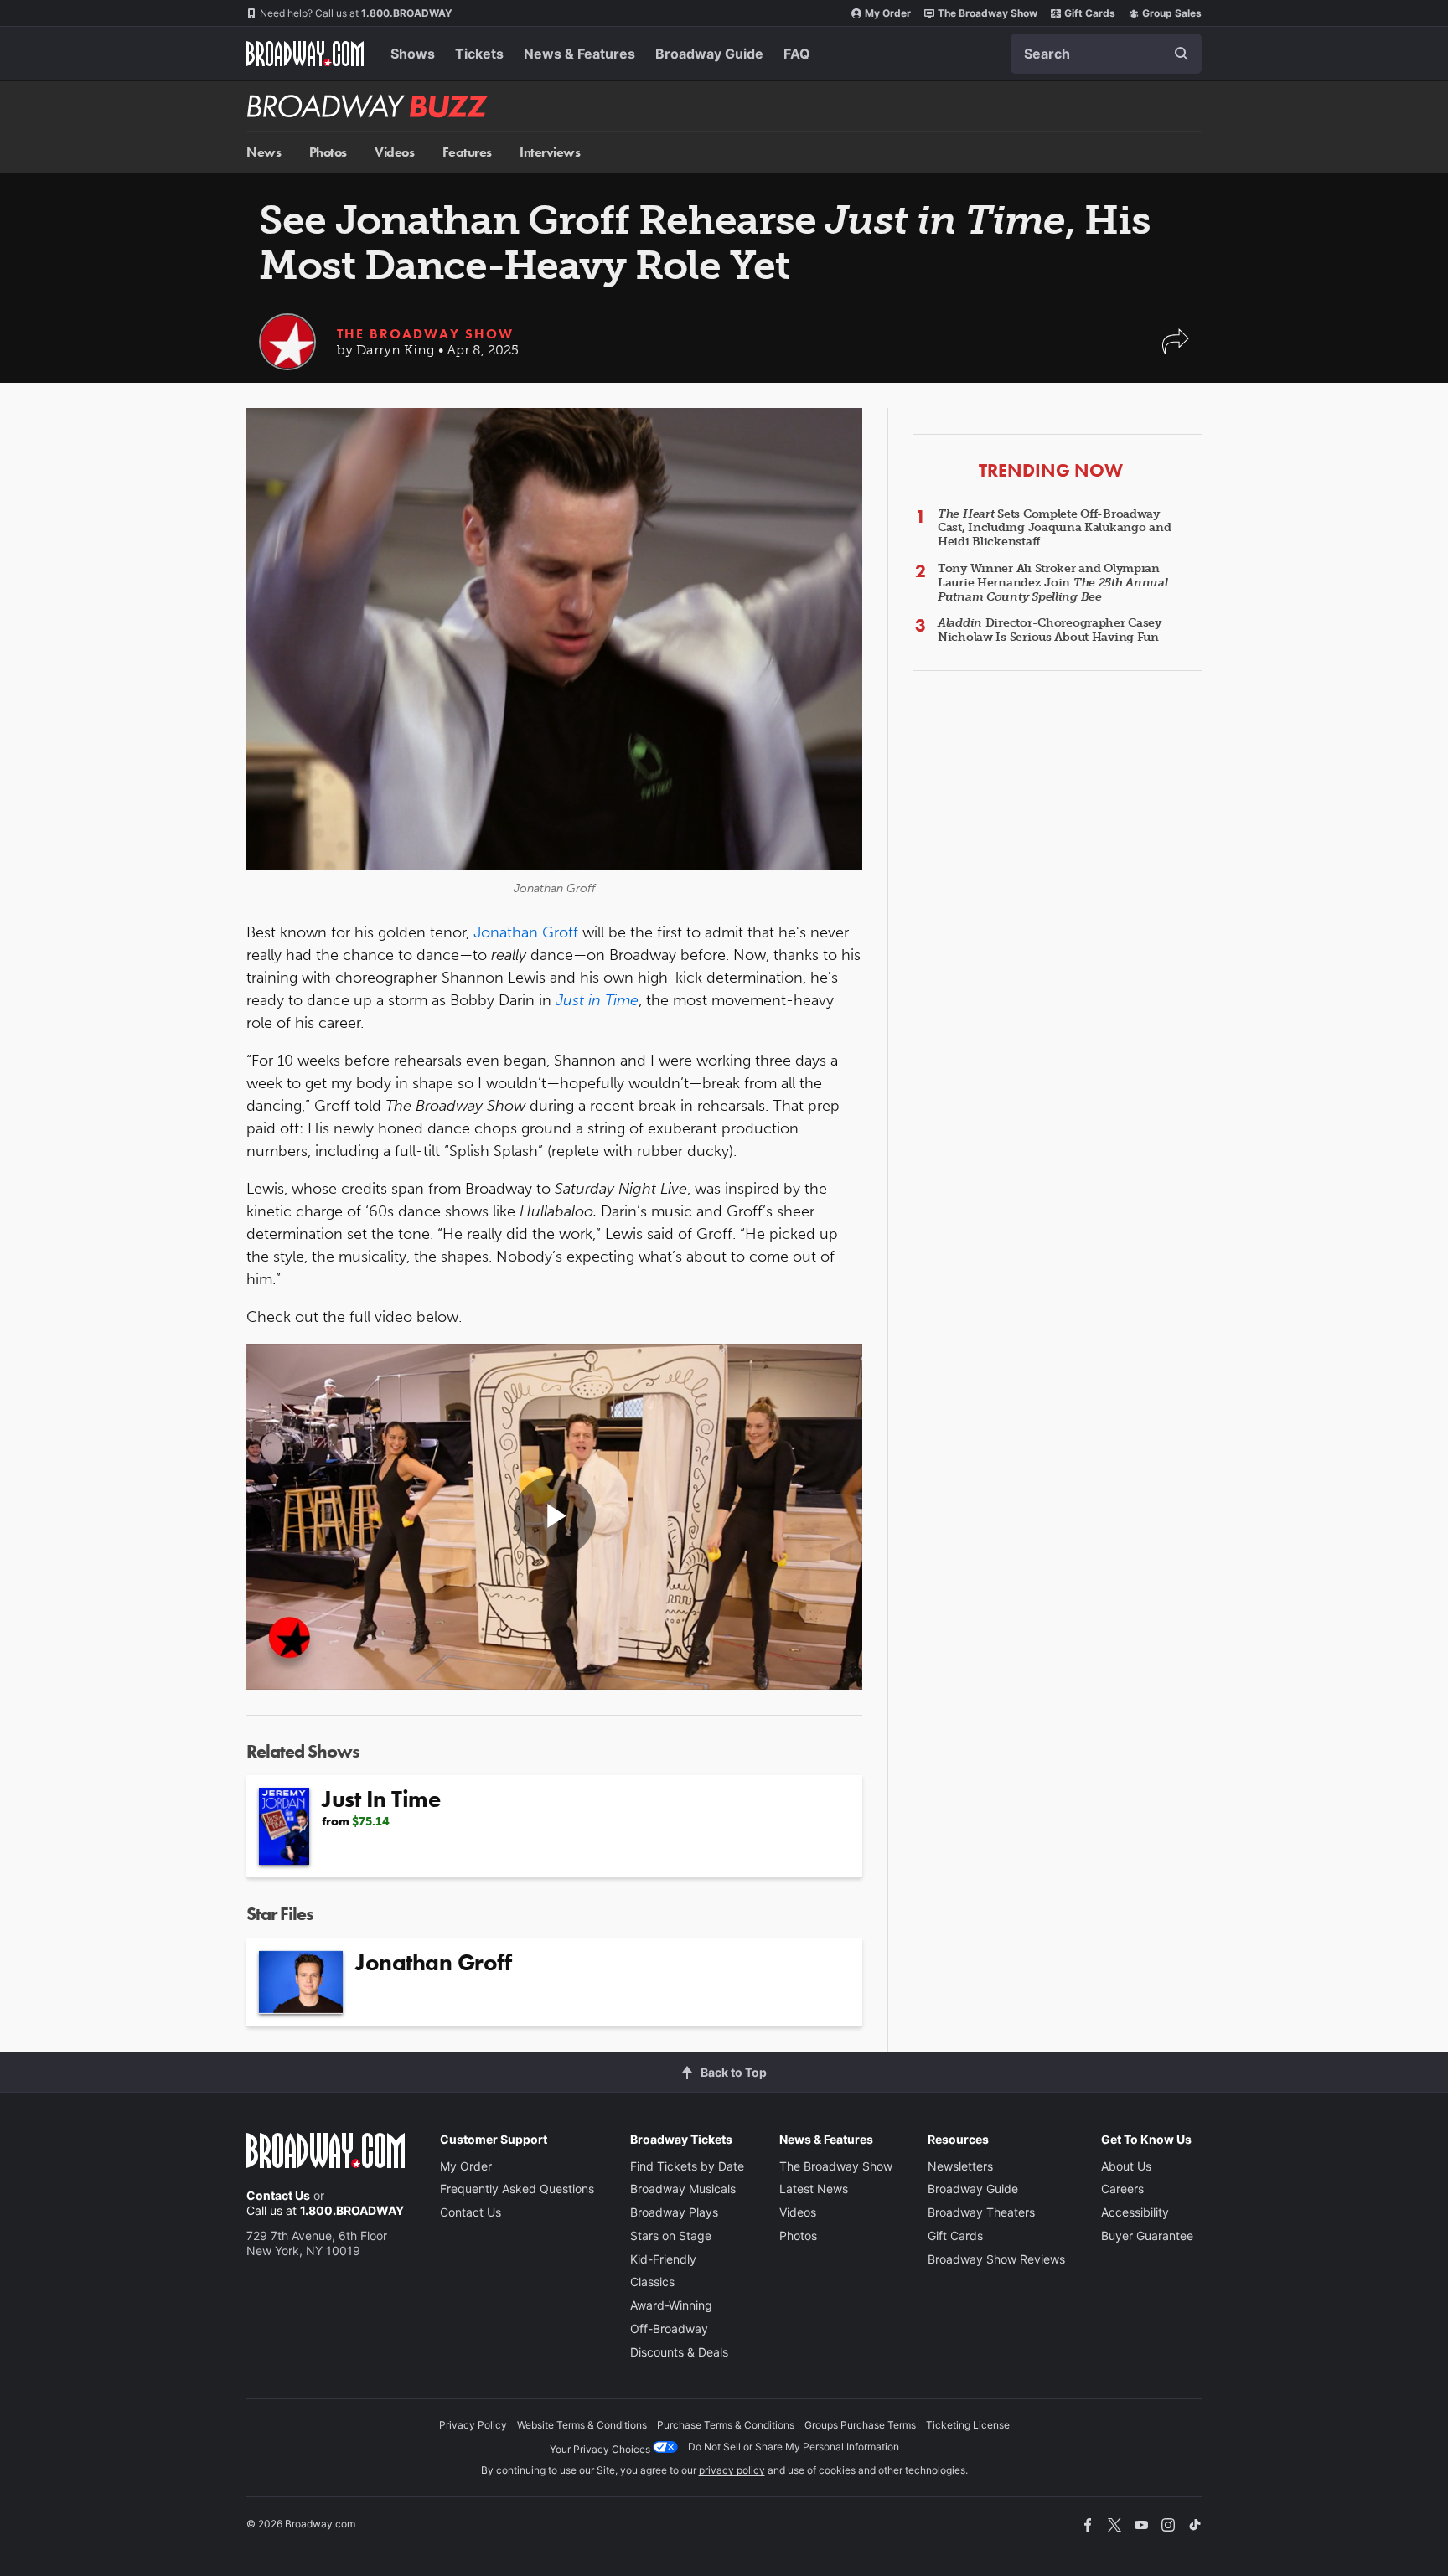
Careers (1122, 2189)
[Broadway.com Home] (305, 54)
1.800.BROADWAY (356, 13)
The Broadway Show (988, 13)
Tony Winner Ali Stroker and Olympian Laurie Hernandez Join (1053, 583)
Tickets (479, 54)
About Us (1126, 2166)
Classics (652, 2282)
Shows (413, 54)
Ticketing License (968, 2425)
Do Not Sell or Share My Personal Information (794, 2447)
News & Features (579, 54)
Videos (394, 152)
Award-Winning (671, 2305)
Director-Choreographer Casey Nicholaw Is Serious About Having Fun (1050, 630)
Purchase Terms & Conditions (726, 2425)
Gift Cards (1090, 13)
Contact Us (278, 2195)
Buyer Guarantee (1147, 2235)
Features (467, 152)
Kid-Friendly (663, 2259)
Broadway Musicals (683, 2189)
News (264, 152)
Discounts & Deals (679, 2352)
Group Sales (1172, 13)
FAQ (797, 54)
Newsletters (960, 2166)
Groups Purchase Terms (860, 2425)
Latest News (814, 2189)
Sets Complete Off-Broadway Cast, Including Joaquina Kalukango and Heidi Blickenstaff (1054, 528)
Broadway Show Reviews (996, 2259)
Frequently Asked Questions (517, 2189)
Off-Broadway (669, 2328)
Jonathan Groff (526, 932)
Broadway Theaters (981, 2212)
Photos (328, 152)
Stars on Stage (671, 2235)
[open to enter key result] (1182, 54)
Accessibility (1135, 2212)
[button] (1176, 350)
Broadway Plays (674, 2212)
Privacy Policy (473, 2425)
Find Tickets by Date (687, 2166)
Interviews (550, 152)
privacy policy (732, 2470)
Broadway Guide (709, 54)
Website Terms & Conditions (582, 2425)
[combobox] (1106, 54)
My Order (888, 13)
